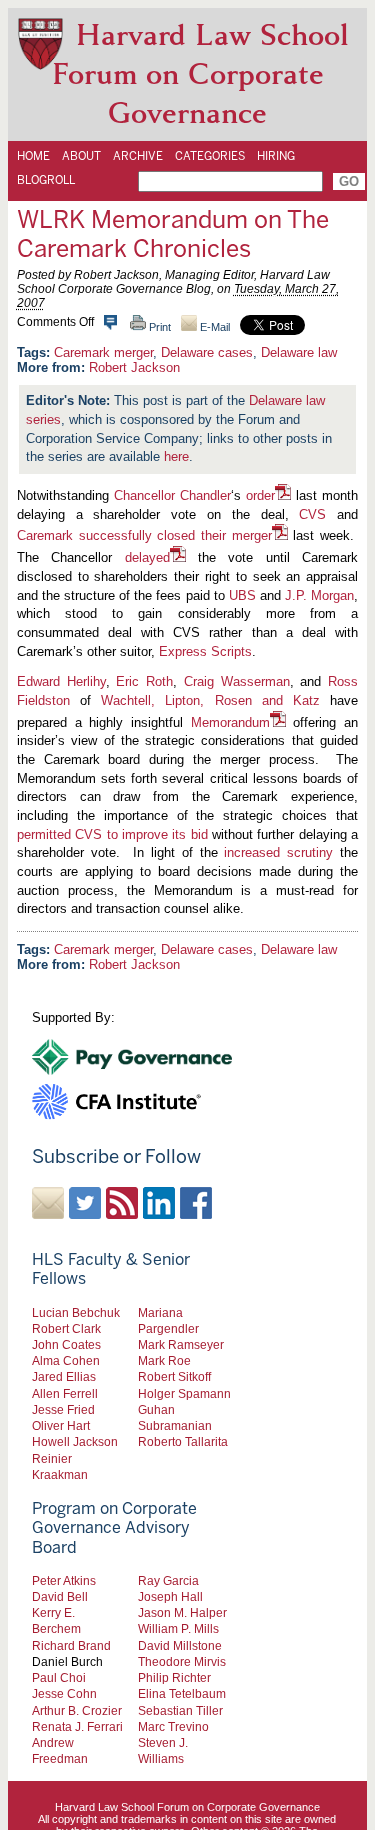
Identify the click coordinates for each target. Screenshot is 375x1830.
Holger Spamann (184, 1393)
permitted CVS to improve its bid (112, 834)
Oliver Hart (61, 1425)
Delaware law (299, 352)
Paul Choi (59, 1677)
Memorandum (230, 722)
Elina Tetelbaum (182, 1693)
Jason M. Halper (182, 1612)
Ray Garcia (168, 1580)
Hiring (276, 156)
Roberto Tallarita (183, 1441)
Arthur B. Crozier (77, 1710)
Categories (210, 156)
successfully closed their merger (175, 535)
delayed (147, 557)
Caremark (45, 535)
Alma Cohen (66, 1360)
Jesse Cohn (64, 1693)
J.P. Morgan (319, 595)
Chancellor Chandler (172, 495)
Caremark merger (103, 352)
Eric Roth (144, 681)
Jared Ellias (64, 1376)
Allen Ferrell (65, 1393)
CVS (312, 514)
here (176, 456)
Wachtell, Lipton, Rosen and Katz (210, 700)
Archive (138, 156)
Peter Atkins (64, 1580)
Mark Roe (164, 1360)
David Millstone (180, 1645)
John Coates (66, 1344)
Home (33, 156)
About (81, 156)
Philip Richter (174, 1677)
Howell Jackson (75, 1441)
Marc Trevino (173, 1726)
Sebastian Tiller (180, 1710)
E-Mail (213, 327)
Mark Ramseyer (181, 1344)
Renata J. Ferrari (77, 1726)
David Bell (60, 1596)
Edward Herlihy (61, 681)
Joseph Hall (170, 1596)
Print (158, 327)
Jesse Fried (63, 1409)
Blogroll (46, 180)
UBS (242, 595)
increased (252, 852)
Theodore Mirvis (182, 1661)
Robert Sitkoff (174, 1376)
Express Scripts (205, 651)
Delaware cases (207, 352)
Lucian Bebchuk (76, 1312)
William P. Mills (178, 1628)
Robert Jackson (134, 367)
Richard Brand (71, 1645)
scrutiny (310, 852)
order (260, 495)
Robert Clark (66, 1328)
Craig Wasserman (237, 681)
